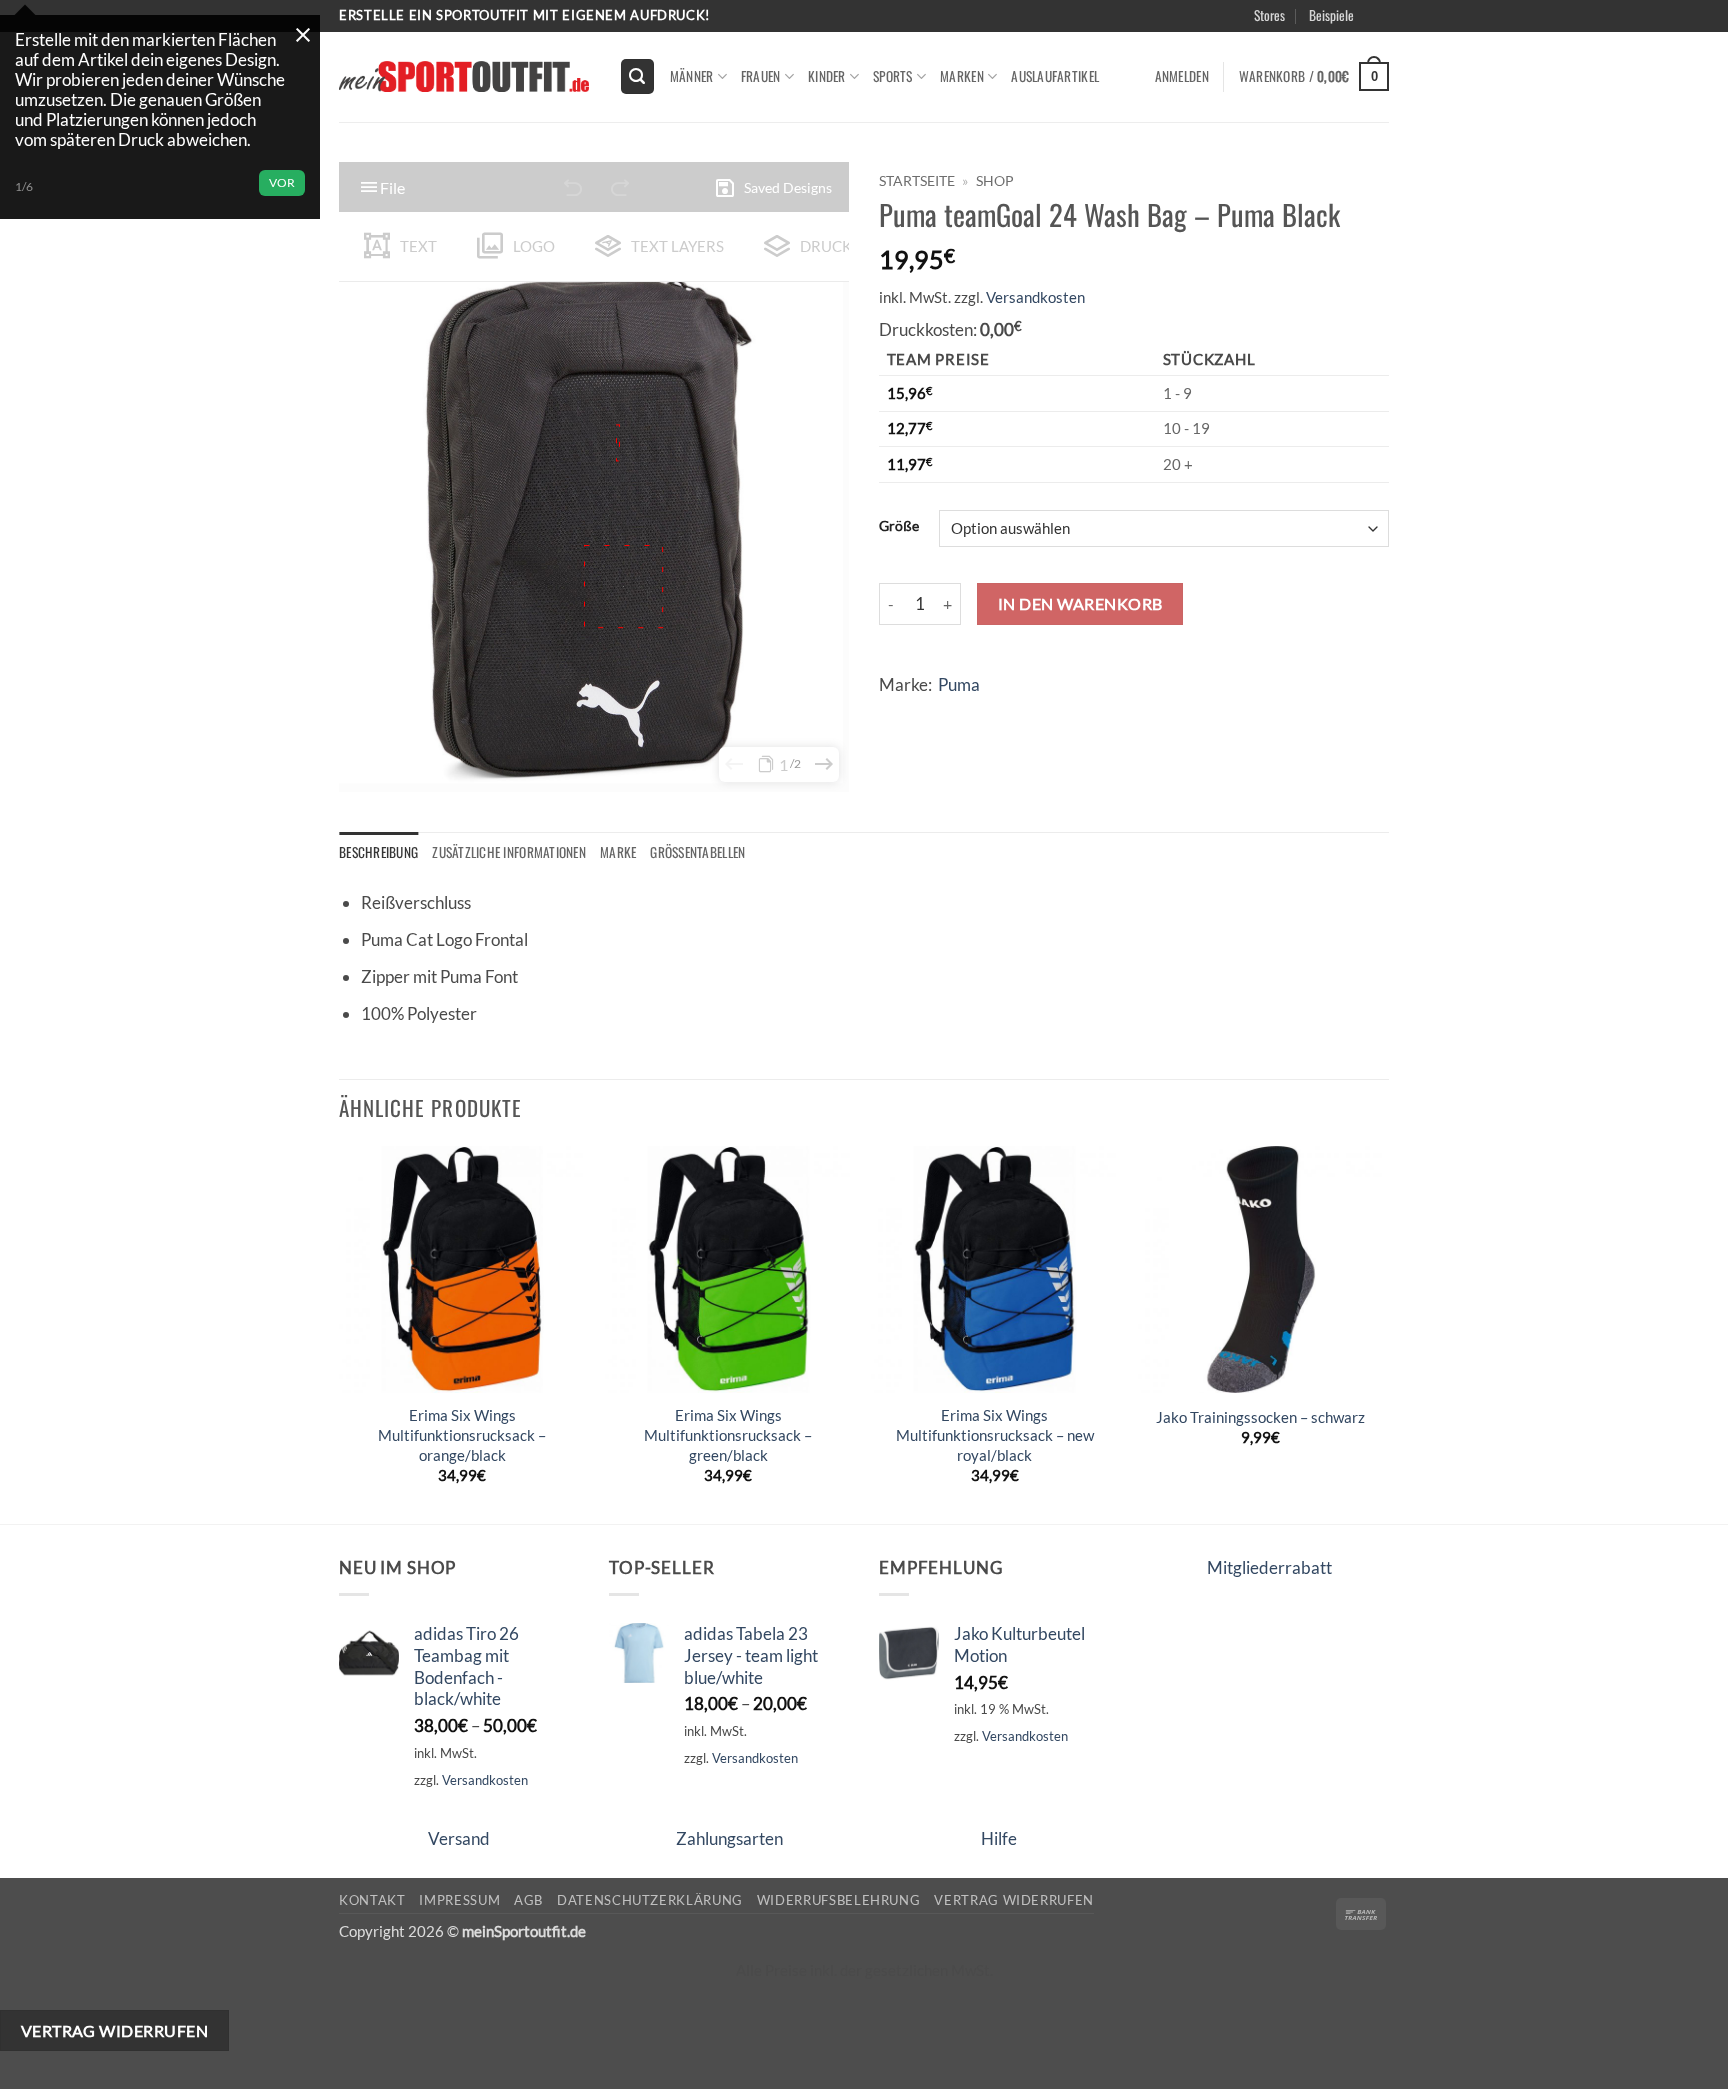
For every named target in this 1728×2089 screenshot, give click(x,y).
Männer (692, 76)
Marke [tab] (618, 852)
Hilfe (999, 1838)
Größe (899, 526)
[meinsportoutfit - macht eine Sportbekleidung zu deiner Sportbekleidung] (464, 76)
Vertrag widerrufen (1014, 1900)
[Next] (1383, 1333)
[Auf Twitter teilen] (936, 716)
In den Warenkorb (1080, 603)
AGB (528, 1900)
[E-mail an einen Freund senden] (974, 716)
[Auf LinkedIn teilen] (1049, 716)
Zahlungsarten (729, 1838)
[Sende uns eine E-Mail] (1399, 25)
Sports (893, 76)
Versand (459, 1838)
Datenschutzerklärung (650, 1900)
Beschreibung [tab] (378, 852)
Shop (995, 180)
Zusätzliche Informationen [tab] (509, 852)
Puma (959, 684)
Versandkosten (1035, 297)
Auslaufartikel (1055, 76)
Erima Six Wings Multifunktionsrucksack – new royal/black (995, 1434)
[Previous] (340, 1333)
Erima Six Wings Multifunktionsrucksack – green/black (728, 1434)
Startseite (917, 180)
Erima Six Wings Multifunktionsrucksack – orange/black (462, 1434)
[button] (1406, 39)
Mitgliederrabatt (1269, 1567)
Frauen (761, 76)
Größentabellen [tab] (697, 852)
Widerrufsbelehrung (839, 1900)
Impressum (459, 1900)
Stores (1269, 15)
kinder (827, 76)
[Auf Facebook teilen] (898, 716)
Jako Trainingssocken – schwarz (1260, 1417)
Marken (962, 76)
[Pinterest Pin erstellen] (1011, 716)
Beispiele (1331, 15)
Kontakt (372, 1900)
